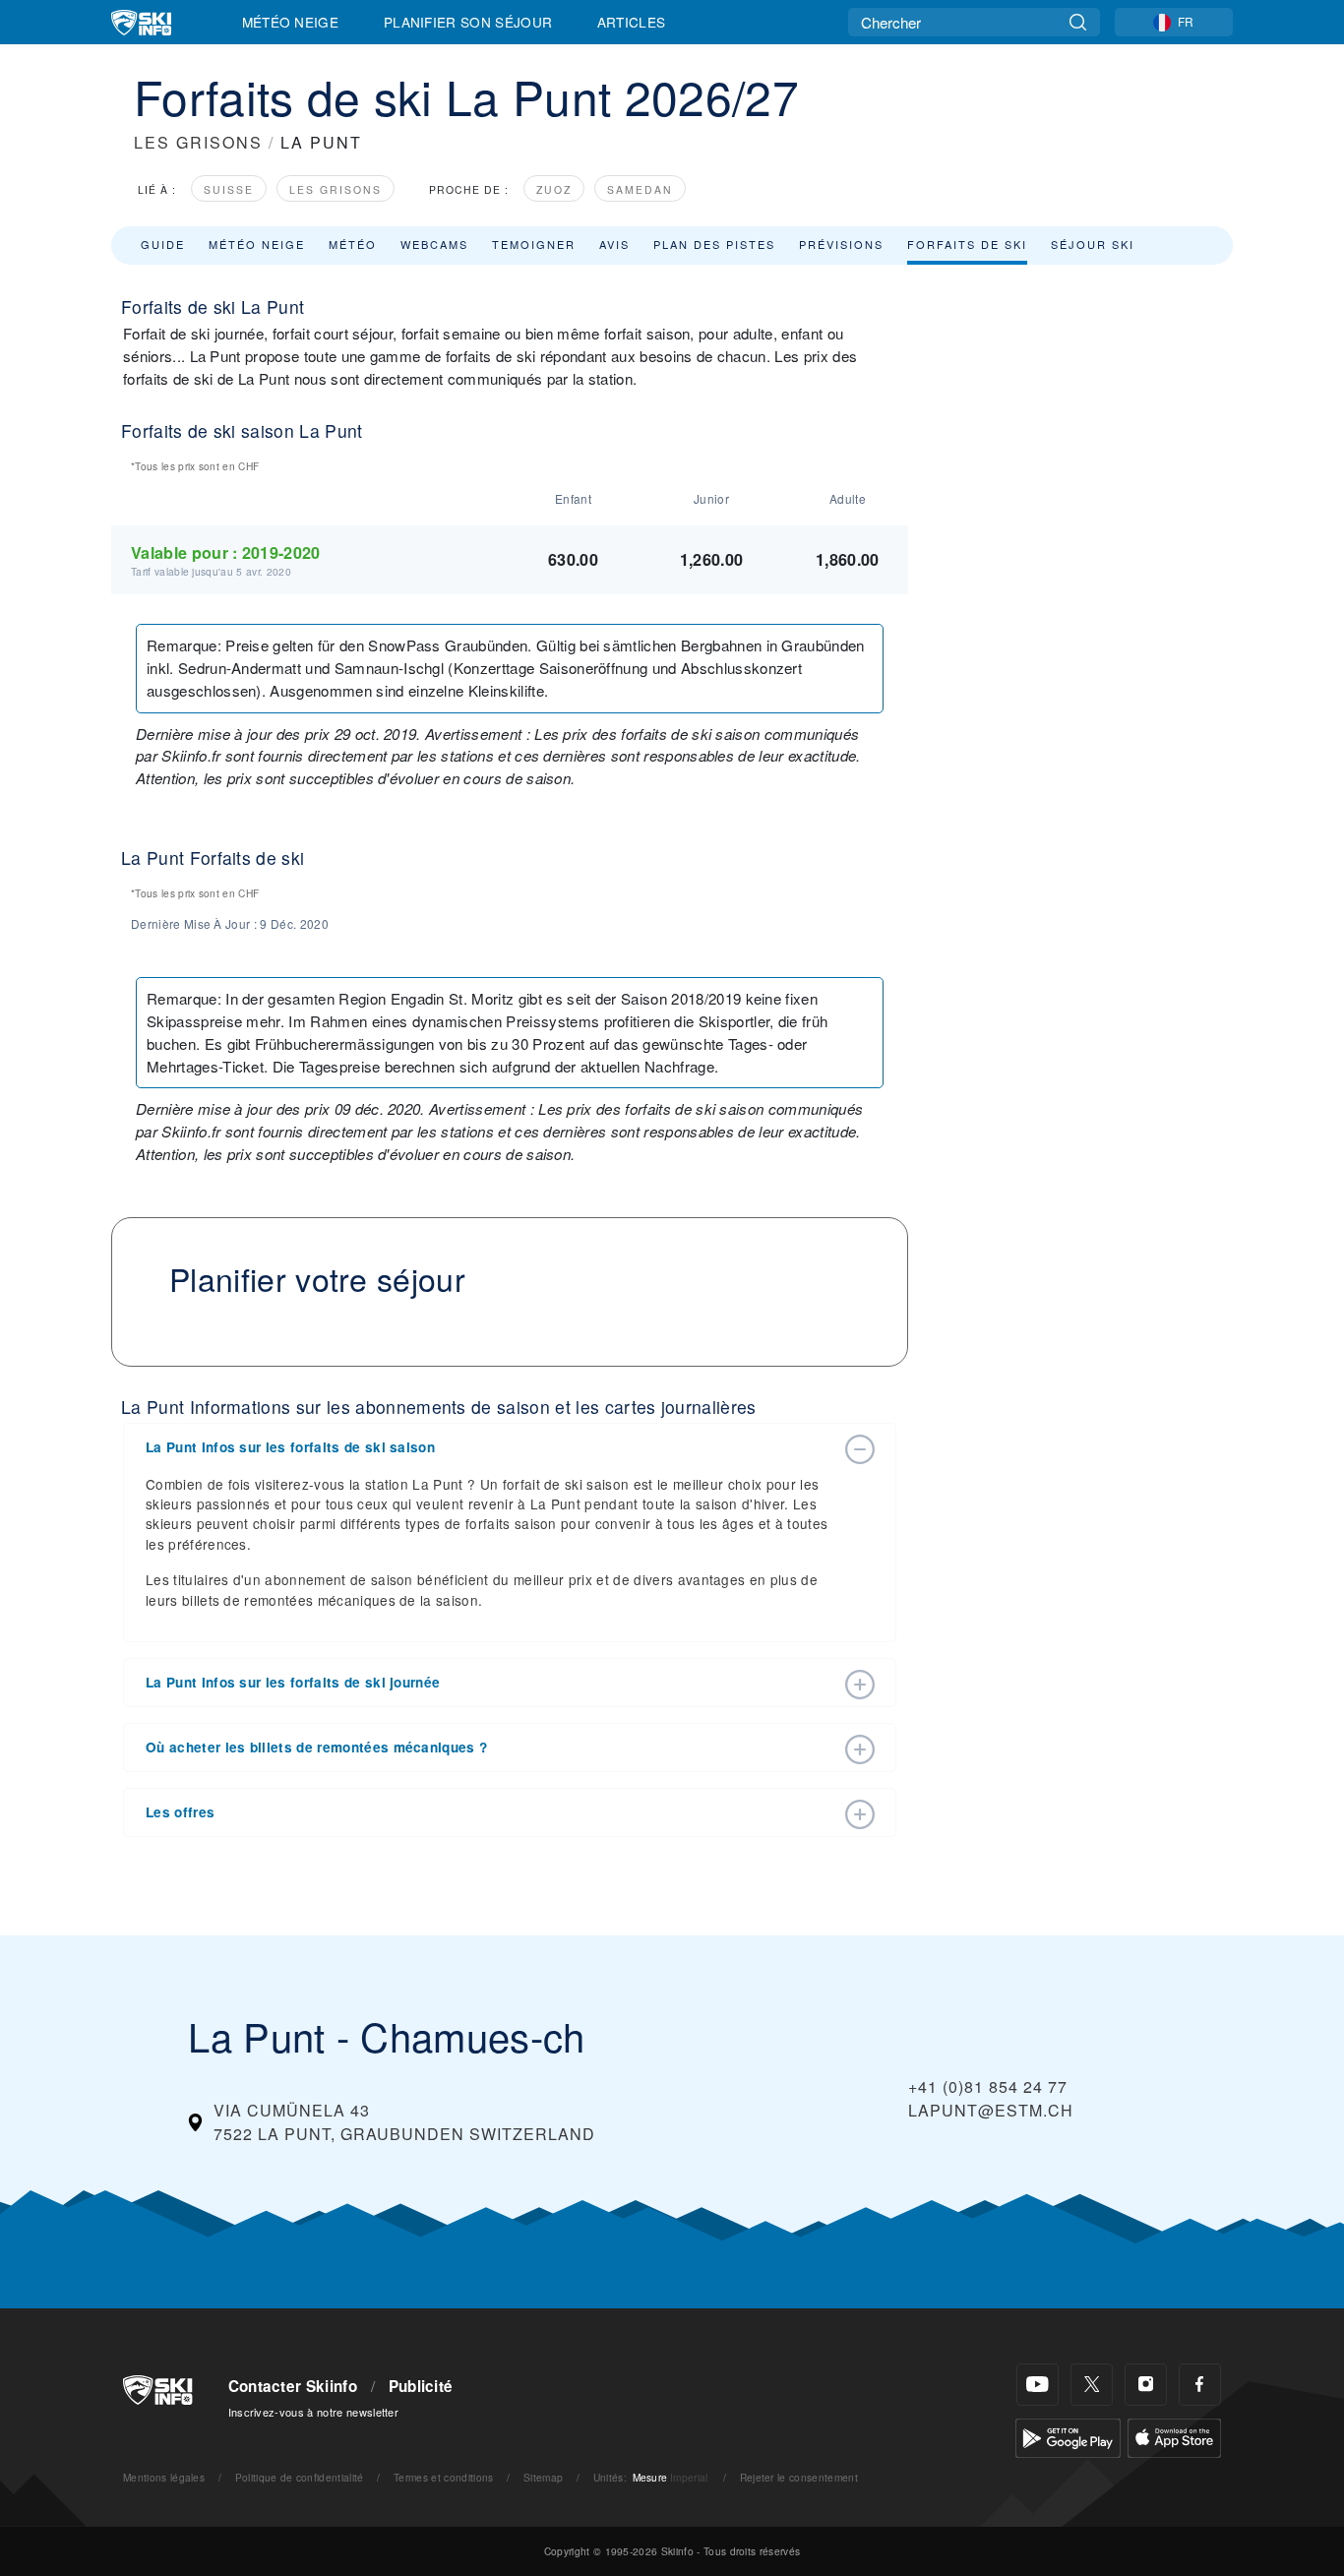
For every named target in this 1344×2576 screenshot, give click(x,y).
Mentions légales (164, 2477)
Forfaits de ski (967, 244)
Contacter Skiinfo (293, 2386)
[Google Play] (1068, 2436)
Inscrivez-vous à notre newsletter (314, 2412)
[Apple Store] (1174, 2436)
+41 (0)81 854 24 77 (988, 2086)
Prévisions (841, 244)
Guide (163, 244)
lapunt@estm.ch (991, 2110)
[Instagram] (1146, 2385)
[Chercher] (1078, 22)
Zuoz (554, 189)
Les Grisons (336, 189)
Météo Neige (291, 22)
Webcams (434, 244)
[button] (490, 1447)
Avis (614, 244)
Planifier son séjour (468, 22)
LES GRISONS (198, 142)
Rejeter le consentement (799, 2477)
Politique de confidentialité (300, 2477)
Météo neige (257, 244)
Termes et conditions (443, 2477)
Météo (353, 244)
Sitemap (543, 2477)
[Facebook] (1200, 2385)
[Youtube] (1038, 2385)
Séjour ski (1093, 244)
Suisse (229, 189)
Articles (632, 22)
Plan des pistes (714, 244)
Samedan (640, 189)
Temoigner (534, 244)
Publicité (421, 2386)
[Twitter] (1092, 2385)
